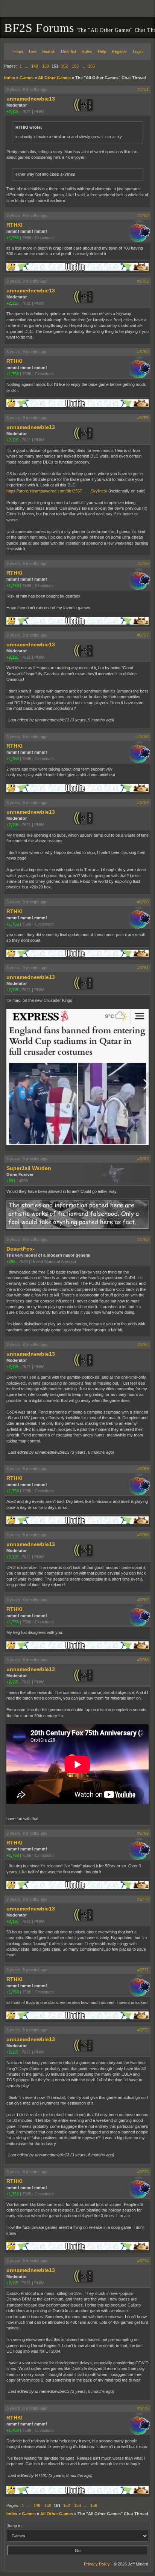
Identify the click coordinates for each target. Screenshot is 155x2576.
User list (68, 51)
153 (75, 66)
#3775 (143, 2408)
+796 (11, 1262)
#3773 (143, 2172)
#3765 (143, 1469)
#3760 (143, 902)
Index (10, 78)
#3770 (143, 1899)
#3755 (143, 418)
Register (119, 51)
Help (102, 51)
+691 (11, 1181)
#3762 (143, 1159)
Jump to (14, 2526)
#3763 (143, 1239)
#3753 (143, 281)
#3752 (143, 215)
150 (46, 66)
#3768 (143, 1660)
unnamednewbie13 (31, 99)
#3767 (143, 1600)
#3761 (143, 968)
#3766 (143, 1535)
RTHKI (14, 225)
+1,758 (13, 238)
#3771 (143, 1970)
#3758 (143, 736)
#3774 (143, 2261)
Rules (87, 51)
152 (64, 66)
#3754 (143, 352)
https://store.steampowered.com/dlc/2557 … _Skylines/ (57, 491)
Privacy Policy (97, 2564)
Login (138, 51)
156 (91, 66)
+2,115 (12, 111)
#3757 (143, 635)
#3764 (143, 1344)
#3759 (143, 802)
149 (35, 66)
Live (33, 51)
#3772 (143, 2030)
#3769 (143, 1833)
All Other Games (54, 78)
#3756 (143, 563)
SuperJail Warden (29, 1168)
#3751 (143, 89)
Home (18, 51)
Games (27, 78)
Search (49, 51)
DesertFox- (21, 1249)
